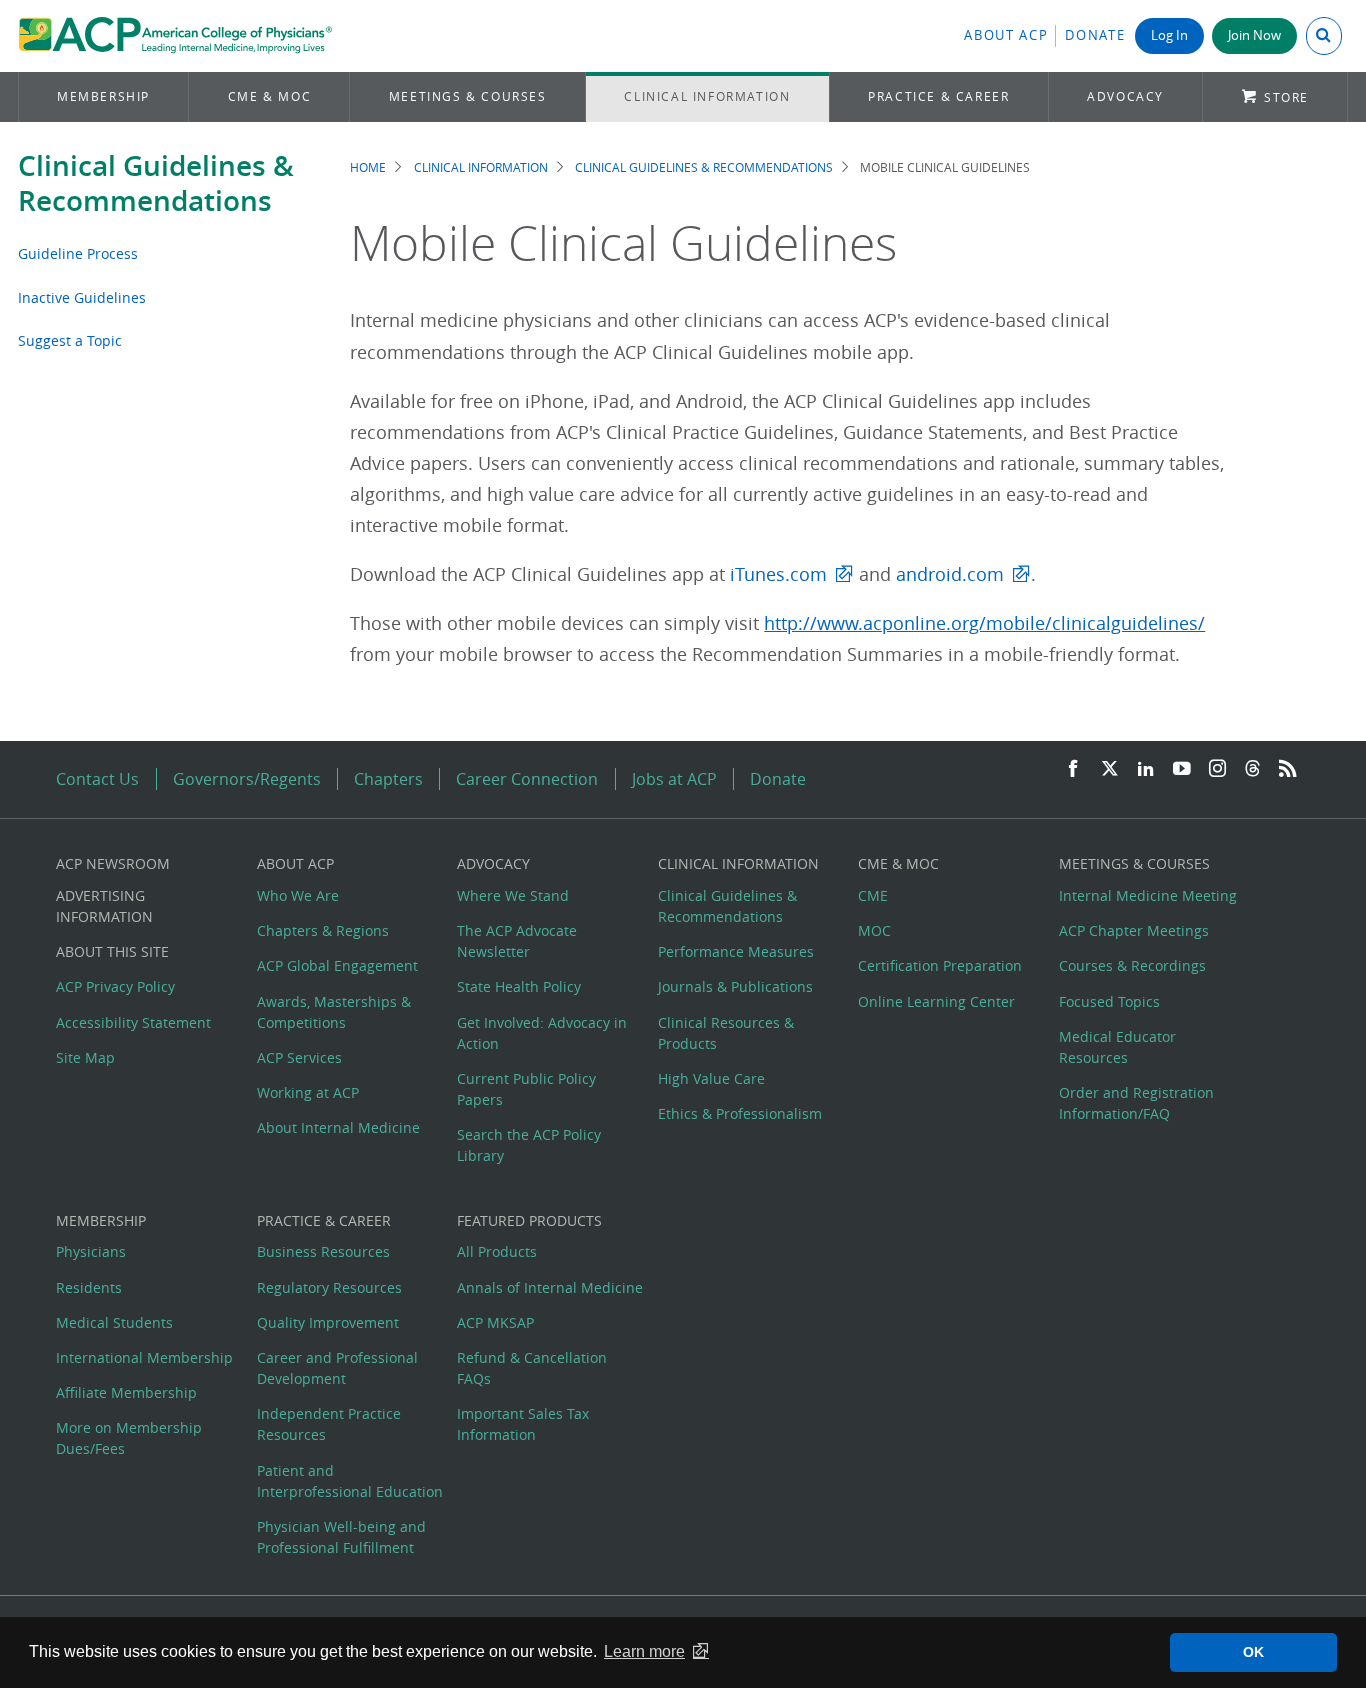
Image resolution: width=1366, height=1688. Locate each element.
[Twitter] (1110, 769)
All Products (497, 1251)
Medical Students (114, 1322)
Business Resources (323, 1251)
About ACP (1006, 35)
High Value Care (711, 1078)
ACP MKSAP (495, 1322)
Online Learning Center (936, 1001)
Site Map (85, 1057)
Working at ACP (308, 1092)
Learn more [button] (644, 1651)
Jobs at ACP (674, 779)
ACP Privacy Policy (115, 986)
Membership (103, 96)
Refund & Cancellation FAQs (532, 1368)
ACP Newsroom (113, 863)
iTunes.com (778, 574)
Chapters (388, 779)
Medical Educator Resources (1117, 1047)
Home (368, 167)
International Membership (144, 1357)
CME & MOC (269, 96)
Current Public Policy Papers (526, 1089)
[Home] (175, 36)
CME (873, 895)
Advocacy (1125, 96)
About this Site (112, 951)
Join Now (1254, 35)
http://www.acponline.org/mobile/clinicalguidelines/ (984, 623)
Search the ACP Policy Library (529, 1145)
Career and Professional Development (337, 1368)
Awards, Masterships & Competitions (334, 1012)
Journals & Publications (735, 986)
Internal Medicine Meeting (1148, 895)
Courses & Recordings (1132, 965)
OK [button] (1253, 1652)
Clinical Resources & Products (726, 1033)
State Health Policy (519, 986)
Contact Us (97, 779)
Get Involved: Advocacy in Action (542, 1033)
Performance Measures (736, 951)
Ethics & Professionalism (740, 1113)
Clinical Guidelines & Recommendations (156, 183)
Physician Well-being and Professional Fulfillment (341, 1537)
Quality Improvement (328, 1322)
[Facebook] (1073, 769)
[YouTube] (1182, 769)
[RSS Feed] (1288, 769)
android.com (950, 574)
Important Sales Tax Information (523, 1424)
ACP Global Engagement (337, 965)
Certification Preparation (940, 965)
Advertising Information (104, 906)
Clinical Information (707, 96)
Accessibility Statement (133, 1022)
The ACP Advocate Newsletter (517, 941)
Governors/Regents (247, 779)
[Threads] (1252, 769)
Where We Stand (513, 895)
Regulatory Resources (329, 1287)
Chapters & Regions (323, 930)
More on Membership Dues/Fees (129, 1438)
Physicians (91, 1251)
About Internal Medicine (338, 1127)
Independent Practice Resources (329, 1424)
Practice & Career (938, 96)
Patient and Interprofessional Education (350, 1481)
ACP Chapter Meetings (1134, 930)
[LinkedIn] (1146, 769)
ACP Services (299, 1057)
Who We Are (298, 895)
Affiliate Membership (126, 1392)
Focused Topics (1109, 1001)
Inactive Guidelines (82, 297)
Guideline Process (78, 253)
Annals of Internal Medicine (550, 1287)
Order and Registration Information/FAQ (1136, 1103)
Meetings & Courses (468, 96)
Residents (89, 1287)
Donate (1095, 35)
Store (1286, 97)
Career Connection (527, 779)
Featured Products (529, 1220)
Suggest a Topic (70, 340)
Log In (1169, 35)
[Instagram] (1218, 769)
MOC (874, 930)
